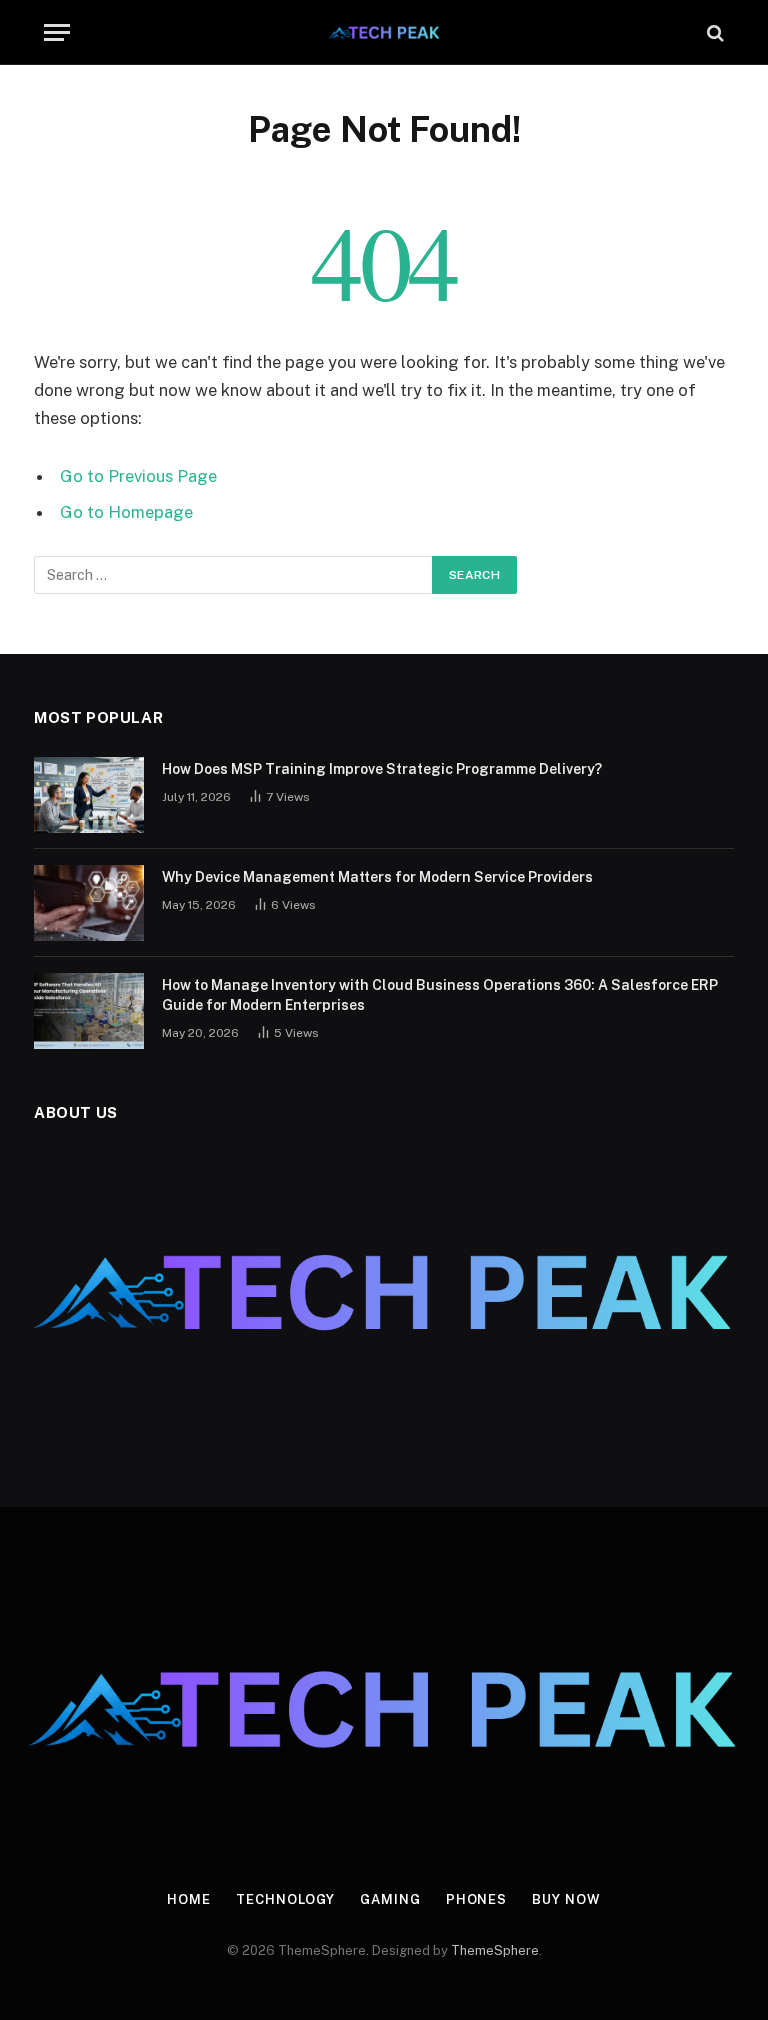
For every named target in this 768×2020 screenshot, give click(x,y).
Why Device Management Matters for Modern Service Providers (377, 877)
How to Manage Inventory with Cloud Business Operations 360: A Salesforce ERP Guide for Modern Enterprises (440, 995)
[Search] (713, 32)
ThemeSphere (495, 1950)
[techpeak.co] (384, 32)
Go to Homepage (126, 512)
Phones (476, 1899)
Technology (285, 1899)
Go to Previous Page (138, 476)
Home (189, 1899)
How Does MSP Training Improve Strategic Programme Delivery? (382, 769)
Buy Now (566, 1899)
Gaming (390, 1899)
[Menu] (57, 32)
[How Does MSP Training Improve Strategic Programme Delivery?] (89, 795)
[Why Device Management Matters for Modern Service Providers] (89, 903)
